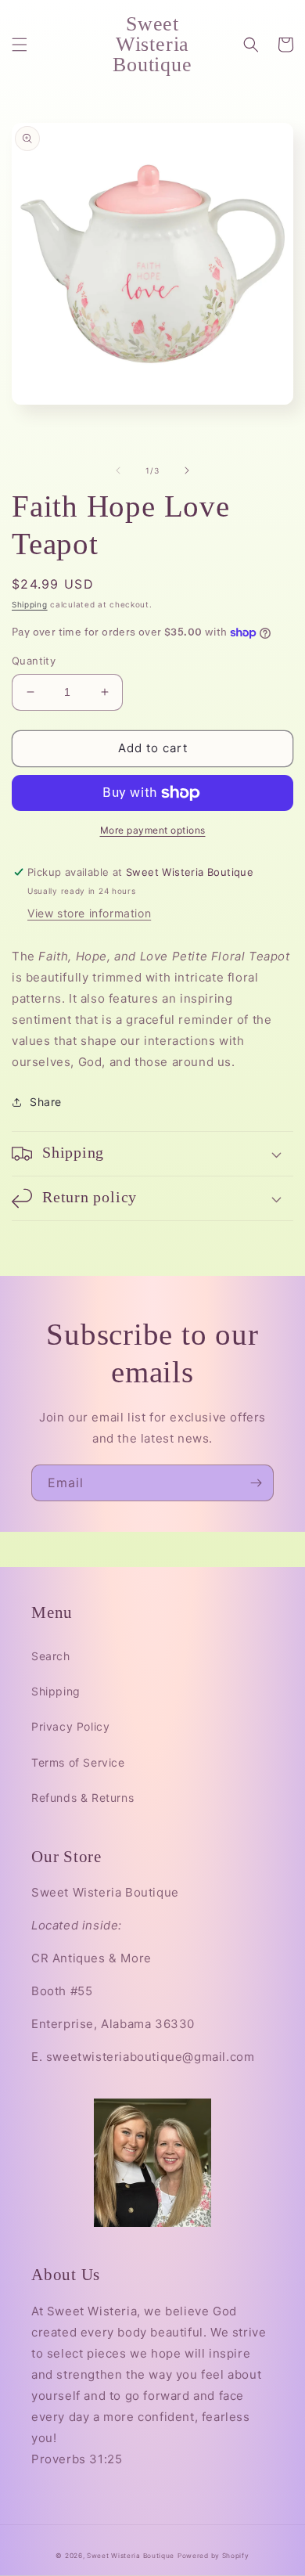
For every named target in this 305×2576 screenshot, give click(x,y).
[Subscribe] (256, 1483)
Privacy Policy (70, 1726)
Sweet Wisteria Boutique (131, 2556)
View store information (89, 913)
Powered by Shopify (213, 2556)
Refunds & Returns (83, 1798)
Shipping (30, 604)
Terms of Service (78, 1762)
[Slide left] (118, 470)
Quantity (34, 661)
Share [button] (46, 1102)
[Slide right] (187, 470)
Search (51, 1656)
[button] (20, 45)
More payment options (153, 830)
